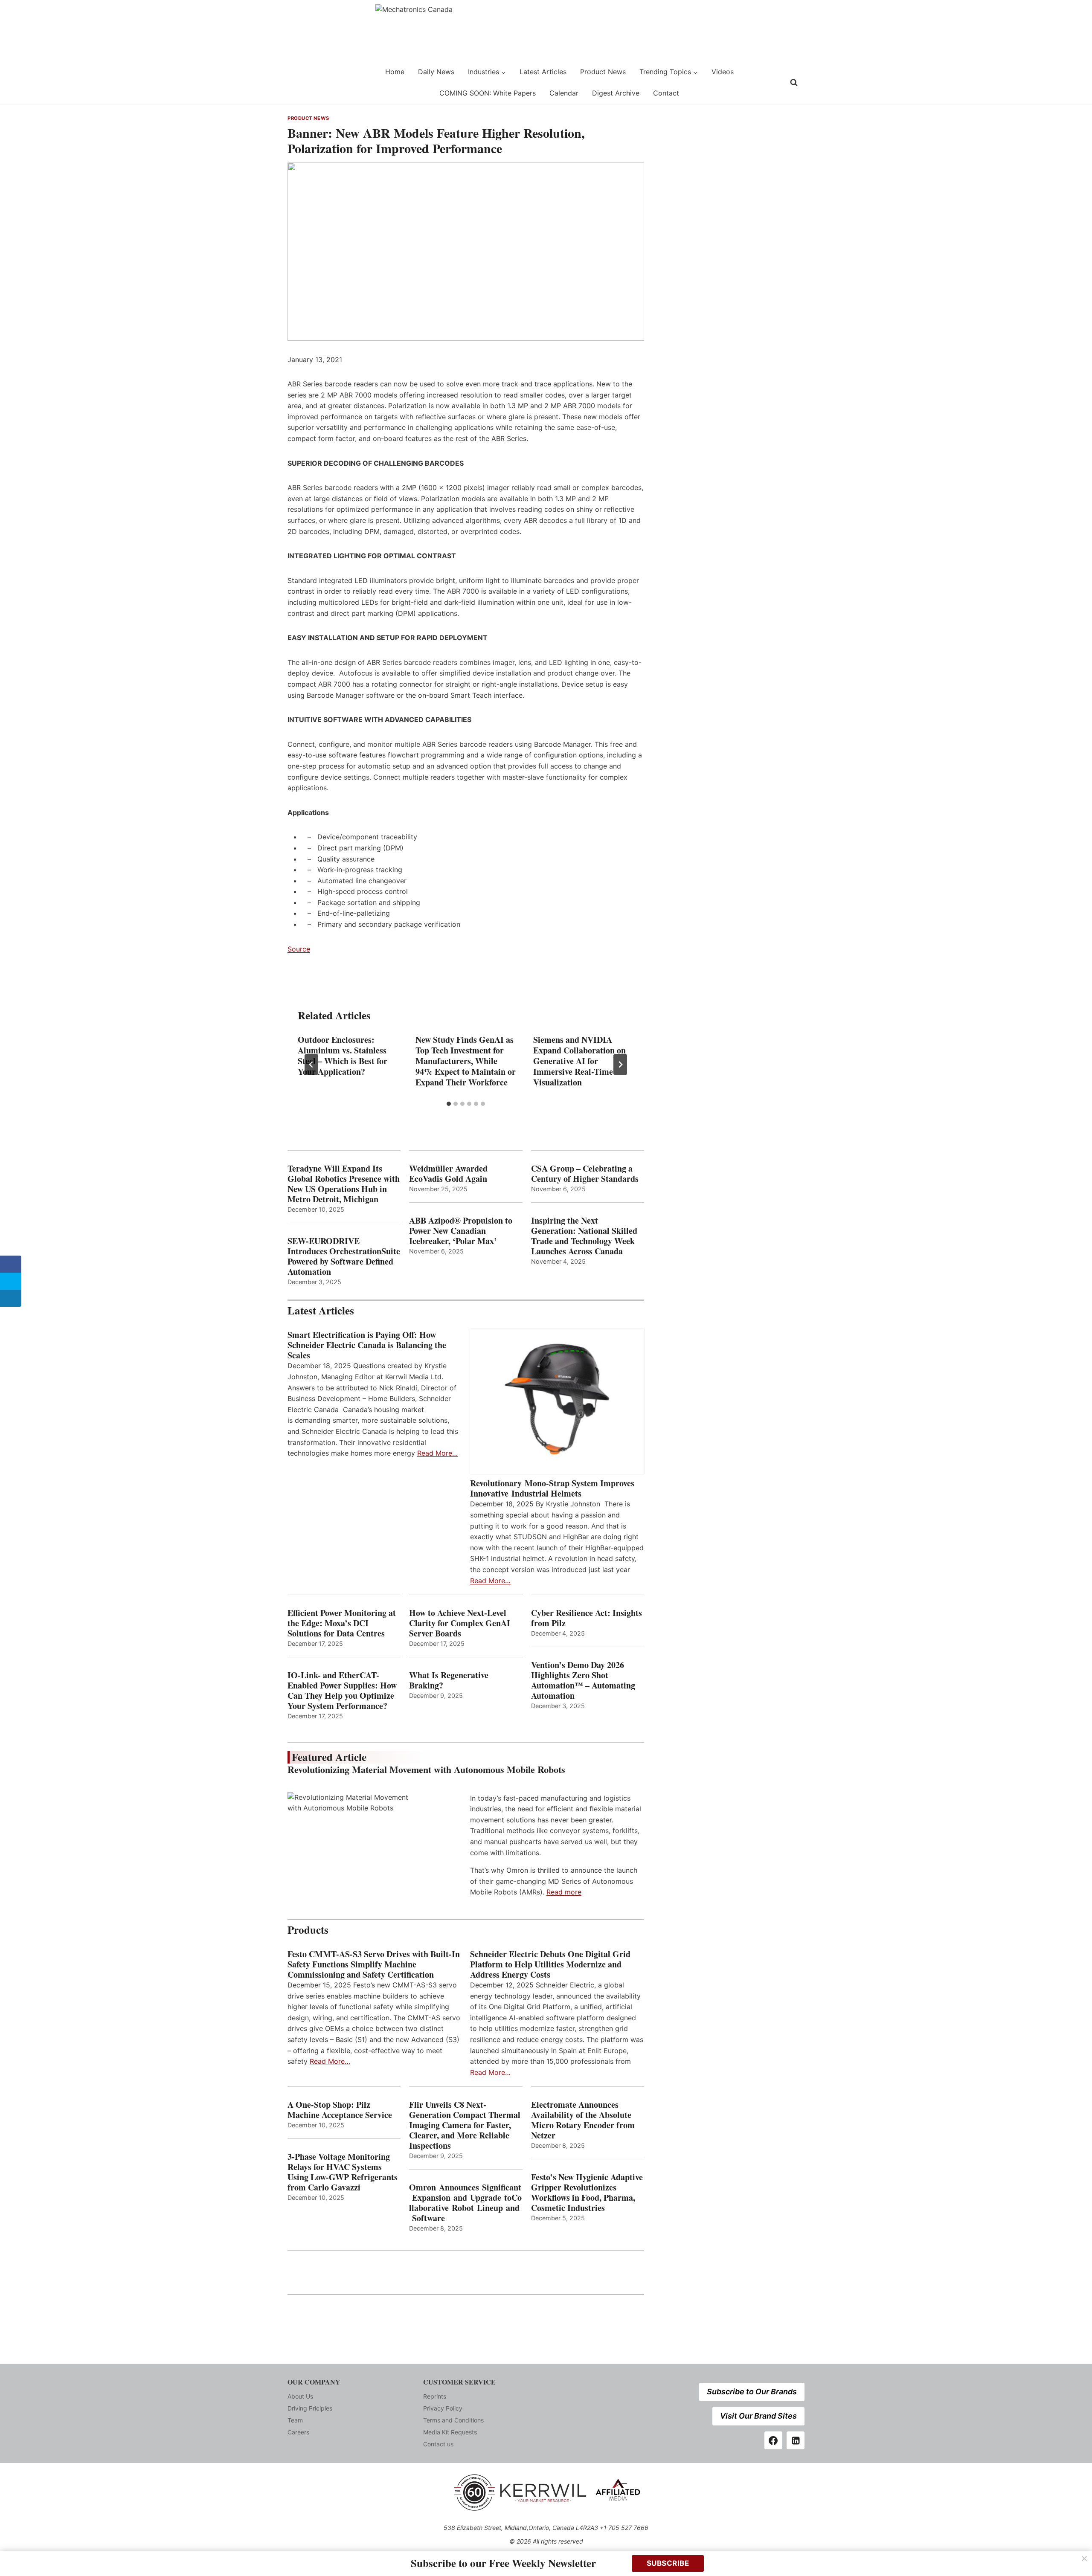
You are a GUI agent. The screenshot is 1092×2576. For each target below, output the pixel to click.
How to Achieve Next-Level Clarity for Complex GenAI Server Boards (460, 1623)
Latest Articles (543, 72)
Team (295, 2420)
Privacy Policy (443, 2408)
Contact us (438, 2444)
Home (395, 72)
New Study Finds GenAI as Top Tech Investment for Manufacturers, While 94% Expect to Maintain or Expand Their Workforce (466, 1061)
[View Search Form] (794, 83)
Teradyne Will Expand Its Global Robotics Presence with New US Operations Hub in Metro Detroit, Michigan (344, 1184)
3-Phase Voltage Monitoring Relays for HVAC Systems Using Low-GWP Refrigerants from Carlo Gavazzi (343, 2172)
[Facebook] (773, 2440)
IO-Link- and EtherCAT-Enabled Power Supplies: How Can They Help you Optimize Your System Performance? (342, 1691)
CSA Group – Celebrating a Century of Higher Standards (585, 1174)
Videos (723, 72)
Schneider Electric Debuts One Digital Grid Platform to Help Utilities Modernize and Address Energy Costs (550, 1964)
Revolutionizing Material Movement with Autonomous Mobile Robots (426, 1769)
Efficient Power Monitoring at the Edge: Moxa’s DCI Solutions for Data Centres (342, 1623)
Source (299, 949)
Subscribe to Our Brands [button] (752, 2392)
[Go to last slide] (311, 1065)
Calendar (564, 93)
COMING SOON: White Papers (488, 93)
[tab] (449, 1104)
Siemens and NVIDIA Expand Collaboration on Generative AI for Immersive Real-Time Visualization (579, 1061)
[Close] (1084, 2559)
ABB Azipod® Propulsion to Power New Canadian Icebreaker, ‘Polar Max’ (461, 1231)
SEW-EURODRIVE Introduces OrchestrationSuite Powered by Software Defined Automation (344, 1256)
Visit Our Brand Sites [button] (758, 2416)
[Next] (620, 1065)
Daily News (436, 72)
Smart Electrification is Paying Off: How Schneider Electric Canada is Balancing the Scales (367, 1345)
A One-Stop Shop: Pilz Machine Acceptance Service (340, 2110)
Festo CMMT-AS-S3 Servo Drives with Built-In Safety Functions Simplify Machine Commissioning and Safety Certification (374, 1964)
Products (308, 1930)
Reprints (435, 2396)
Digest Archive (616, 93)
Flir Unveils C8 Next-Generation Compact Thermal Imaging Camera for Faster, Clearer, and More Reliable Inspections (465, 2125)
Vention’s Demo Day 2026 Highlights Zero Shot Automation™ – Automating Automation (583, 1680)
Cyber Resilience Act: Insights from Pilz (587, 1618)
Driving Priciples (310, 2408)
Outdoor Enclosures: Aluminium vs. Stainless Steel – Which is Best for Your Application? (343, 1056)
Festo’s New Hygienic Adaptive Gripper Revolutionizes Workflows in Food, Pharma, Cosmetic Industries (587, 2193)
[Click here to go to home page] (309, 83)
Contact (666, 93)
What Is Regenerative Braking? (449, 1680)
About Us (300, 2396)
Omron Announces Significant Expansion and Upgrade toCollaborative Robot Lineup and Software (465, 2203)
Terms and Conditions (453, 2420)
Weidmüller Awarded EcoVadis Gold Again (448, 1174)
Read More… (437, 1453)
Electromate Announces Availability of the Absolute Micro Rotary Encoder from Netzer (583, 2120)
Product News (603, 72)
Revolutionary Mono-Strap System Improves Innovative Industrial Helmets (552, 1488)
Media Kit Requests (450, 2432)
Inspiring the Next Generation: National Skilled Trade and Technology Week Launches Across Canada (584, 1236)
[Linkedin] (796, 2440)
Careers (298, 2432)
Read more (564, 1892)
